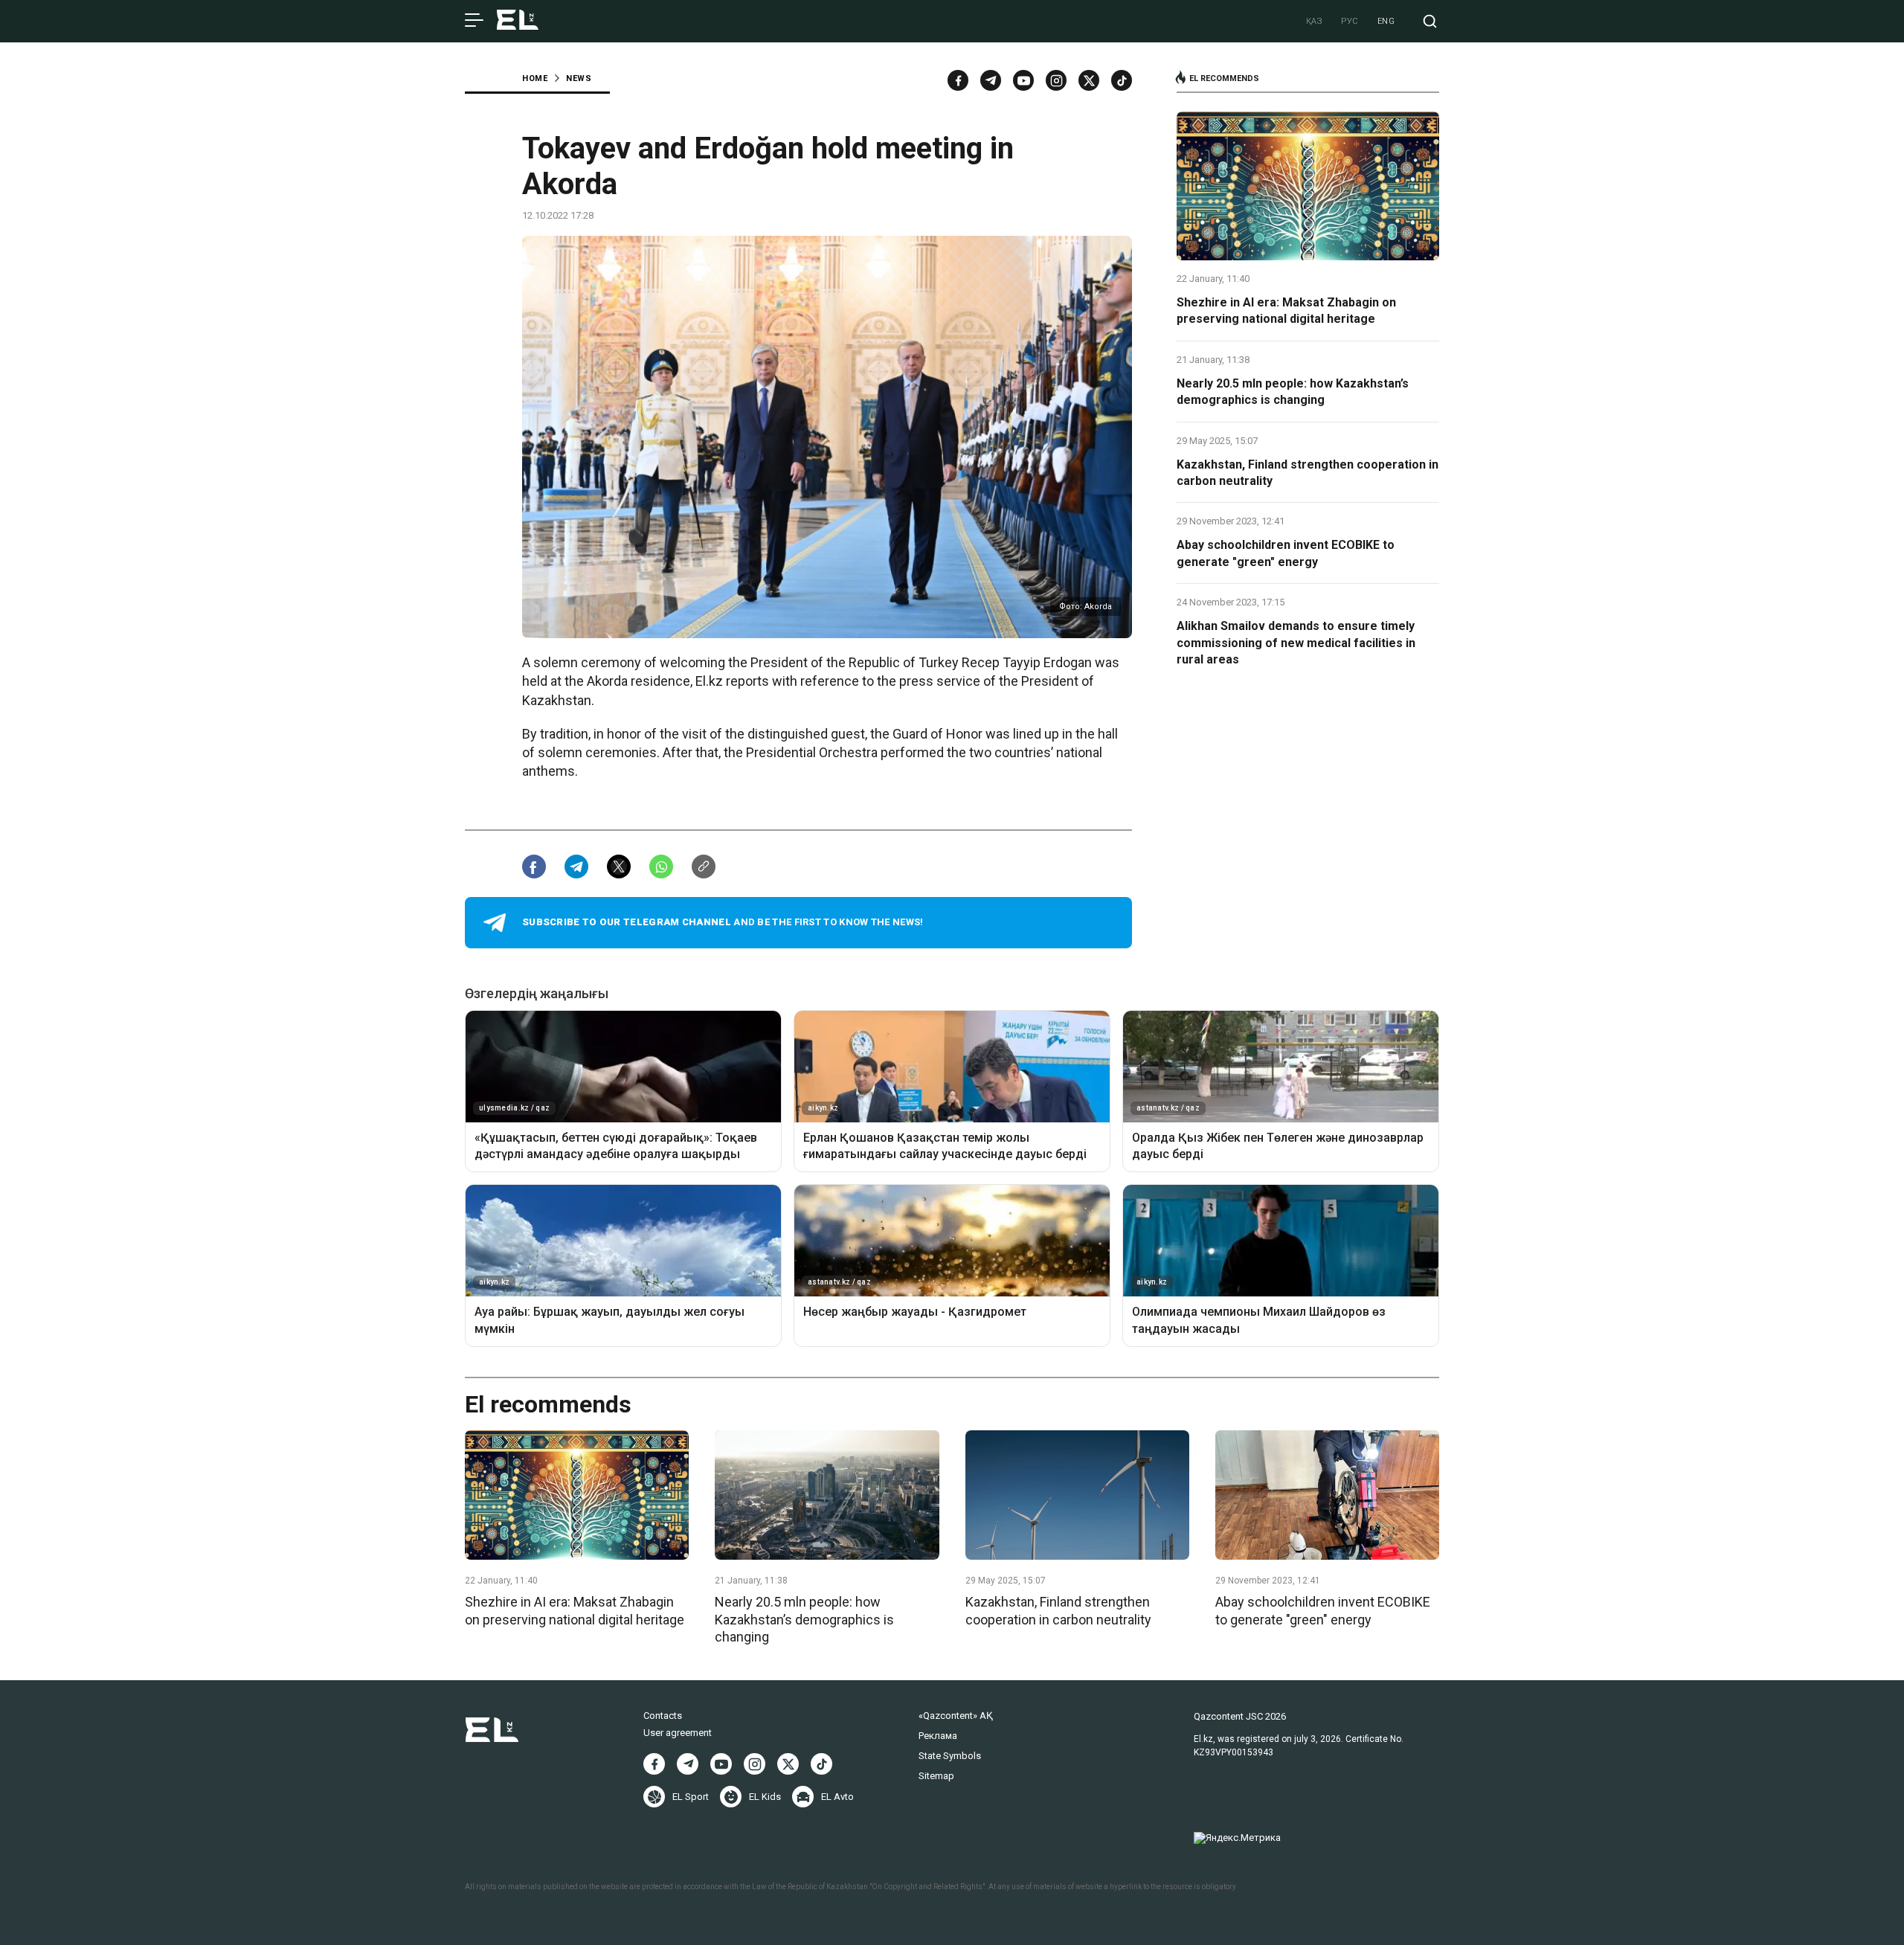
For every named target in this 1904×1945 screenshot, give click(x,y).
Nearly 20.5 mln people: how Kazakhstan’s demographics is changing (1293, 392)
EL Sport (691, 1797)
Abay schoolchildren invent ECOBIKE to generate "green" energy (1286, 553)
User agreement (678, 1733)
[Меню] (474, 21)
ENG (1386, 21)
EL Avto (837, 1797)
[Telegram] (991, 80)
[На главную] (518, 21)
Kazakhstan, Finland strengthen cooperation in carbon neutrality (1308, 473)
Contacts (663, 1716)
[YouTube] (1023, 80)
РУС (1350, 21)
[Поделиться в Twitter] (619, 867)
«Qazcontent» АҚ (956, 1716)
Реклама (938, 1736)
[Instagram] (1056, 80)
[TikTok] (1122, 80)
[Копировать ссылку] (704, 867)
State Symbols (950, 1756)
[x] (1089, 80)
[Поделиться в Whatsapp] (661, 867)
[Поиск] (1430, 21)
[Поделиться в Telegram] (576, 867)
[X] (788, 1764)
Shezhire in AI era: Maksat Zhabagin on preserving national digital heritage (1286, 311)
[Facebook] (958, 80)
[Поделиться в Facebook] (534, 867)
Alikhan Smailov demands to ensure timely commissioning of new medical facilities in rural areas (1296, 643)
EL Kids (765, 1797)
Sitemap (936, 1776)
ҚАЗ (1315, 21)
